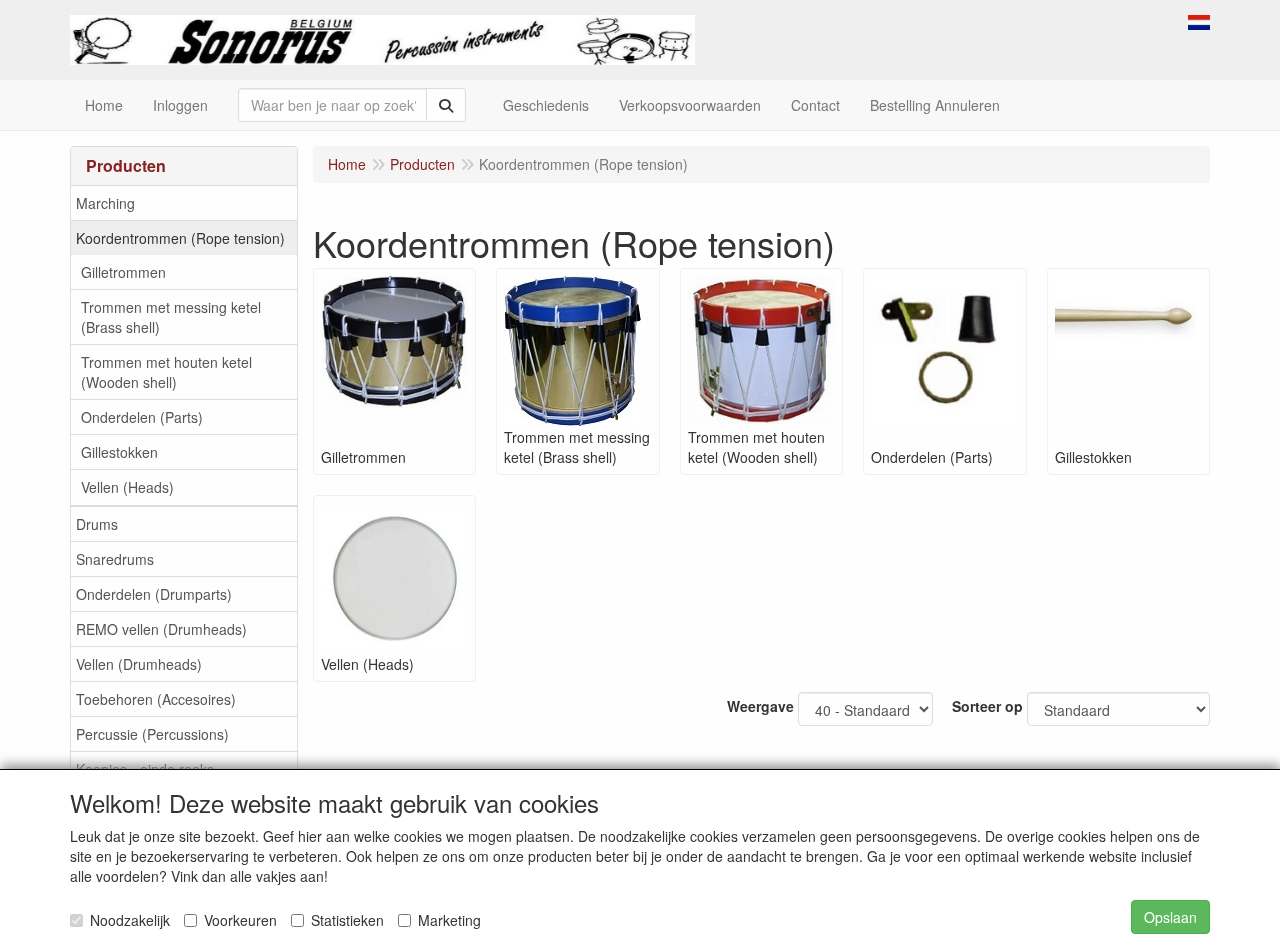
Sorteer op (987, 706)
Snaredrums (115, 559)
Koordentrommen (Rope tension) (180, 238)
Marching (105, 203)
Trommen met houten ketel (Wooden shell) (166, 372)
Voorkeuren (240, 920)
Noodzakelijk (130, 920)
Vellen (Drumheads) (139, 664)
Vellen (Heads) (127, 487)
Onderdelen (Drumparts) (154, 594)
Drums (97, 524)
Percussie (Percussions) (152, 734)
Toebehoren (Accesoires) (156, 699)
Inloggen (180, 105)
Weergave (760, 706)
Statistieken (347, 920)
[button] (1199, 20)
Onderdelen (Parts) (142, 417)
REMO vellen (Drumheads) (161, 629)
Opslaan (1170, 917)
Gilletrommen (123, 272)
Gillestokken (119, 452)
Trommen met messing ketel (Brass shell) (171, 317)
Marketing (449, 920)
